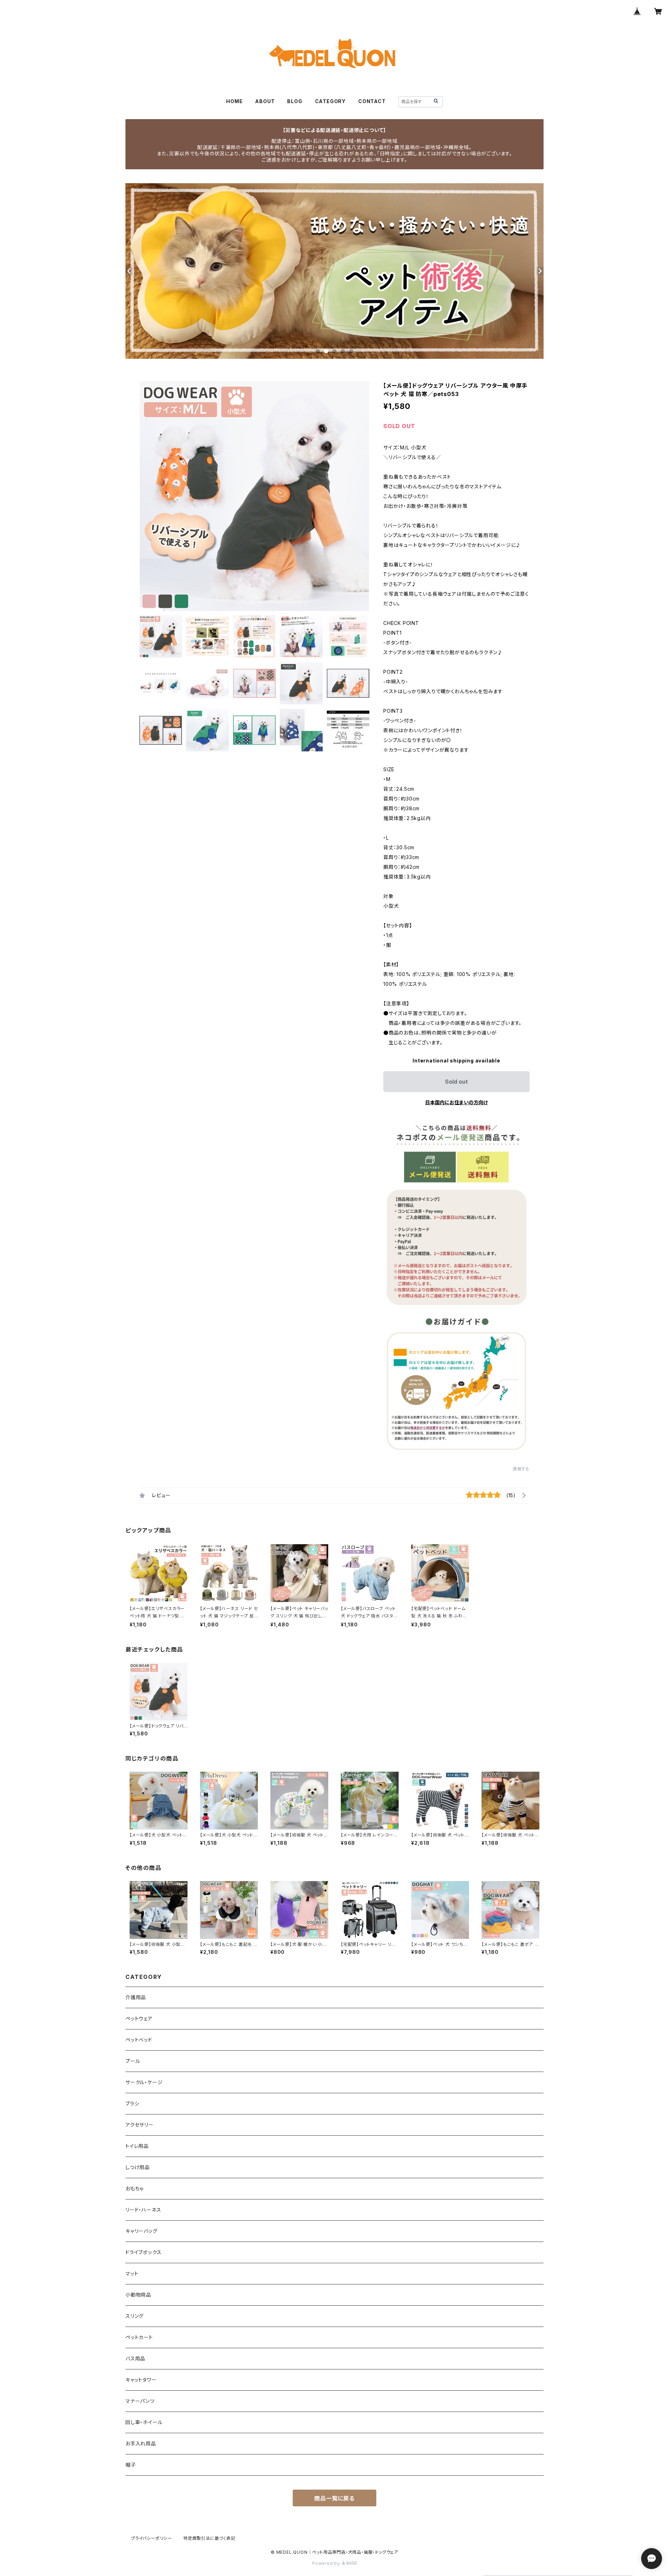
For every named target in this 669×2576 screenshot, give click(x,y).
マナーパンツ (140, 2401)
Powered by (327, 2563)
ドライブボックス (143, 2252)
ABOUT (265, 101)
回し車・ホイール (144, 2422)
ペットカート (139, 2337)
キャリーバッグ (141, 2231)
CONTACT (372, 101)
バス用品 (135, 2358)
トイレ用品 (137, 2146)
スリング (134, 2316)
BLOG (295, 101)
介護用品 (136, 1997)
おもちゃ (134, 2188)
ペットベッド (139, 2040)
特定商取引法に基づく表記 (209, 2538)
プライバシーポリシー (152, 2538)
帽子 (131, 2465)
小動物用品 (138, 2295)
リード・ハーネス (143, 2210)
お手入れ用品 (141, 2443)
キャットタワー (141, 2380)
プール (133, 2061)
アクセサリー (140, 2125)
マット (132, 2273)
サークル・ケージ (144, 2082)
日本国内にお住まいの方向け (456, 1102)
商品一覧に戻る (334, 2498)
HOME (234, 101)
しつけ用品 (138, 2167)
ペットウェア (139, 2018)
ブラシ (132, 2103)
